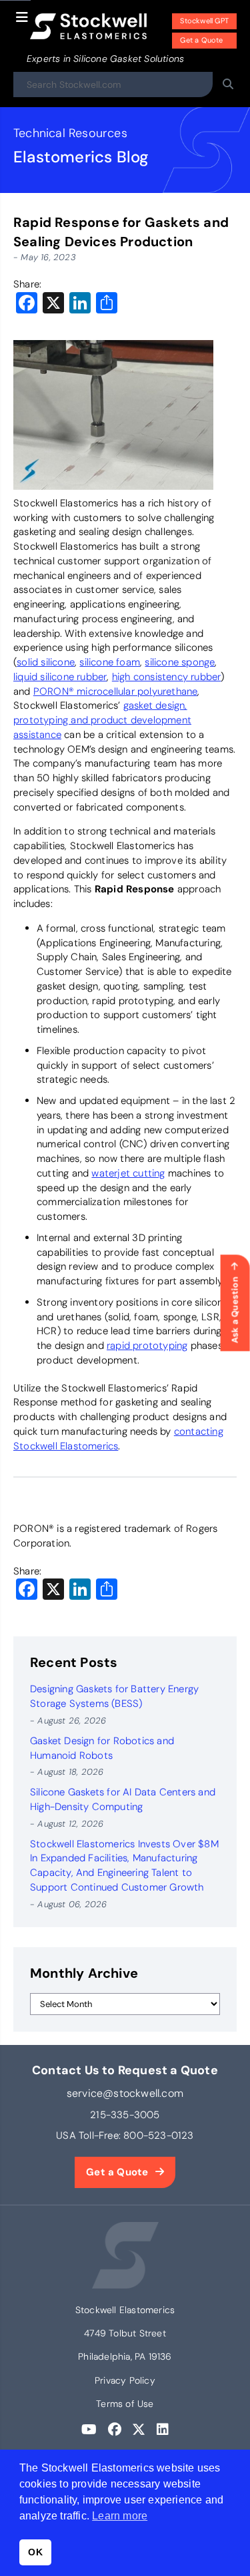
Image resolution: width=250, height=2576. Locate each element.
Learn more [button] (120, 2516)
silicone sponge (180, 662)
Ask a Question (235, 1310)
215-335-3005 (125, 2115)
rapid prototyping (147, 1346)
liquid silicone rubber (60, 677)
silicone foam (110, 662)
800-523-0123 (158, 2135)
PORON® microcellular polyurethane (116, 691)
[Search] (228, 85)
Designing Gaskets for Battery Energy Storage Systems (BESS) (114, 1696)
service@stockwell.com (125, 2093)
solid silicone (46, 662)
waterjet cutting (128, 1173)
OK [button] (35, 2552)
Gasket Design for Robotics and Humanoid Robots (102, 1748)
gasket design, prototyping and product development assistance (102, 720)
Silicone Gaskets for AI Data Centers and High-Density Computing (123, 1799)
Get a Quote (201, 40)
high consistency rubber (167, 677)
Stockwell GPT (204, 21)
